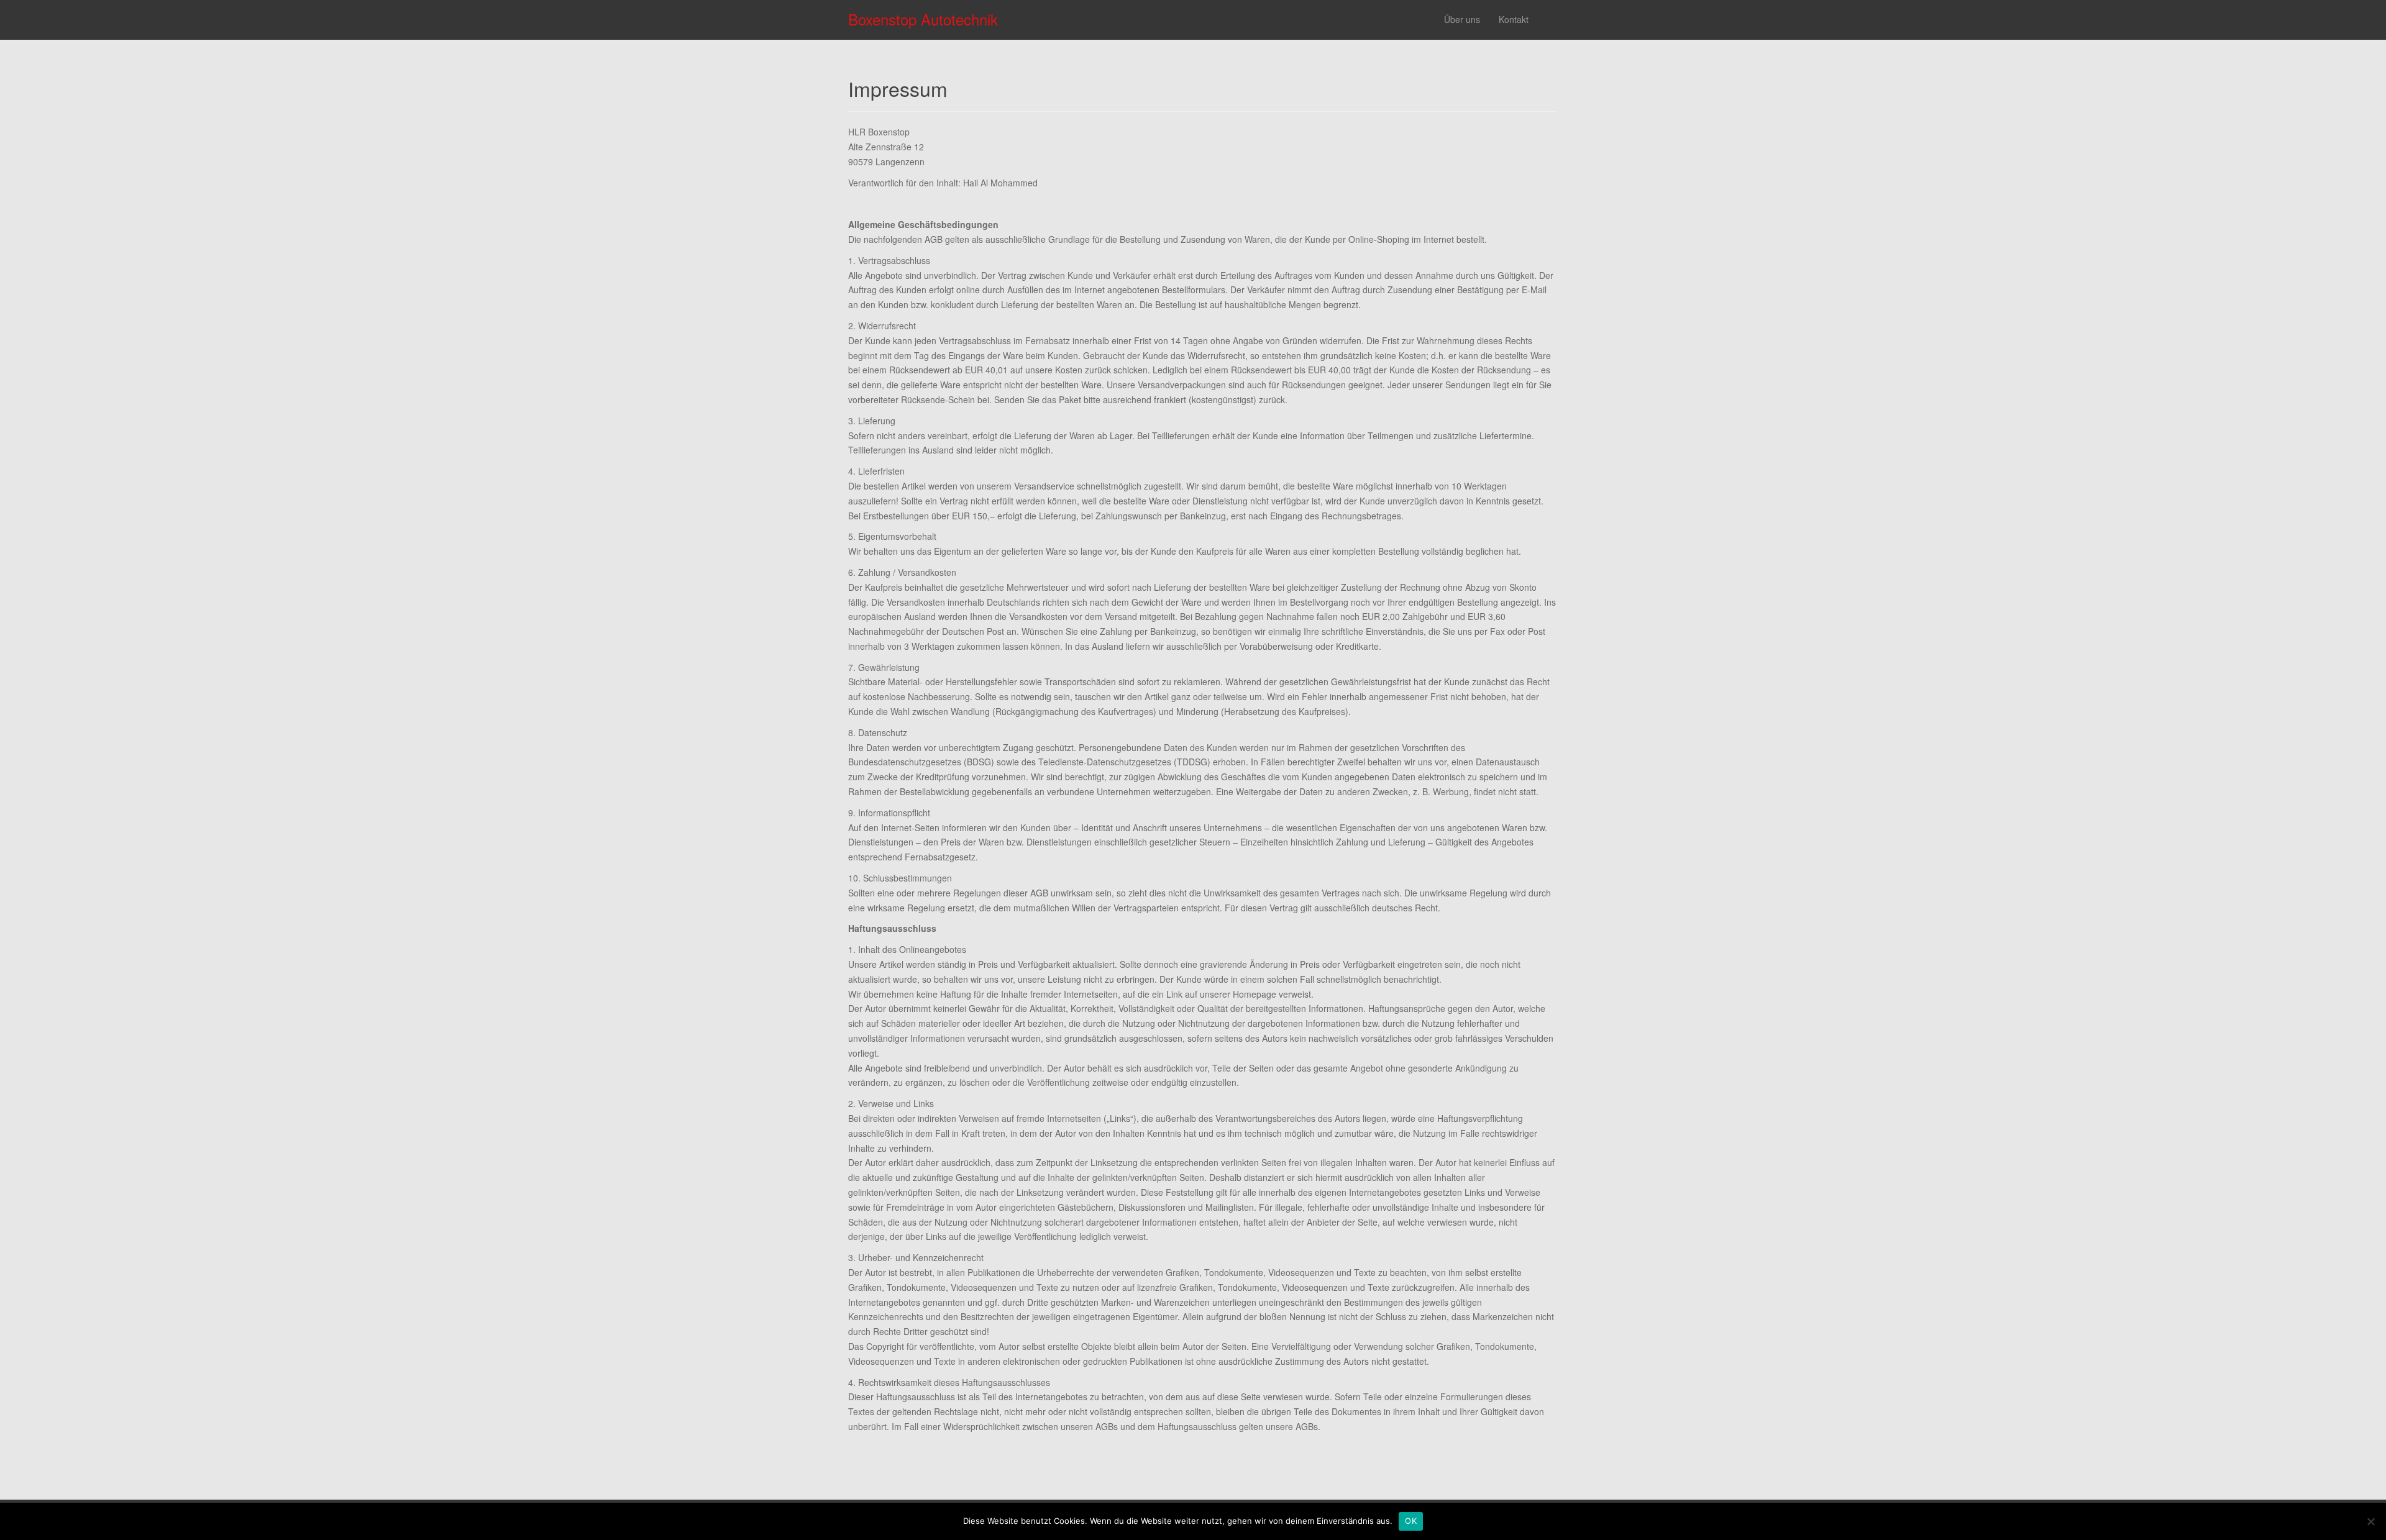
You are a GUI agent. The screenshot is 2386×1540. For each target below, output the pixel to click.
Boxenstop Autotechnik (923, 19)
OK (1411, 1521)
